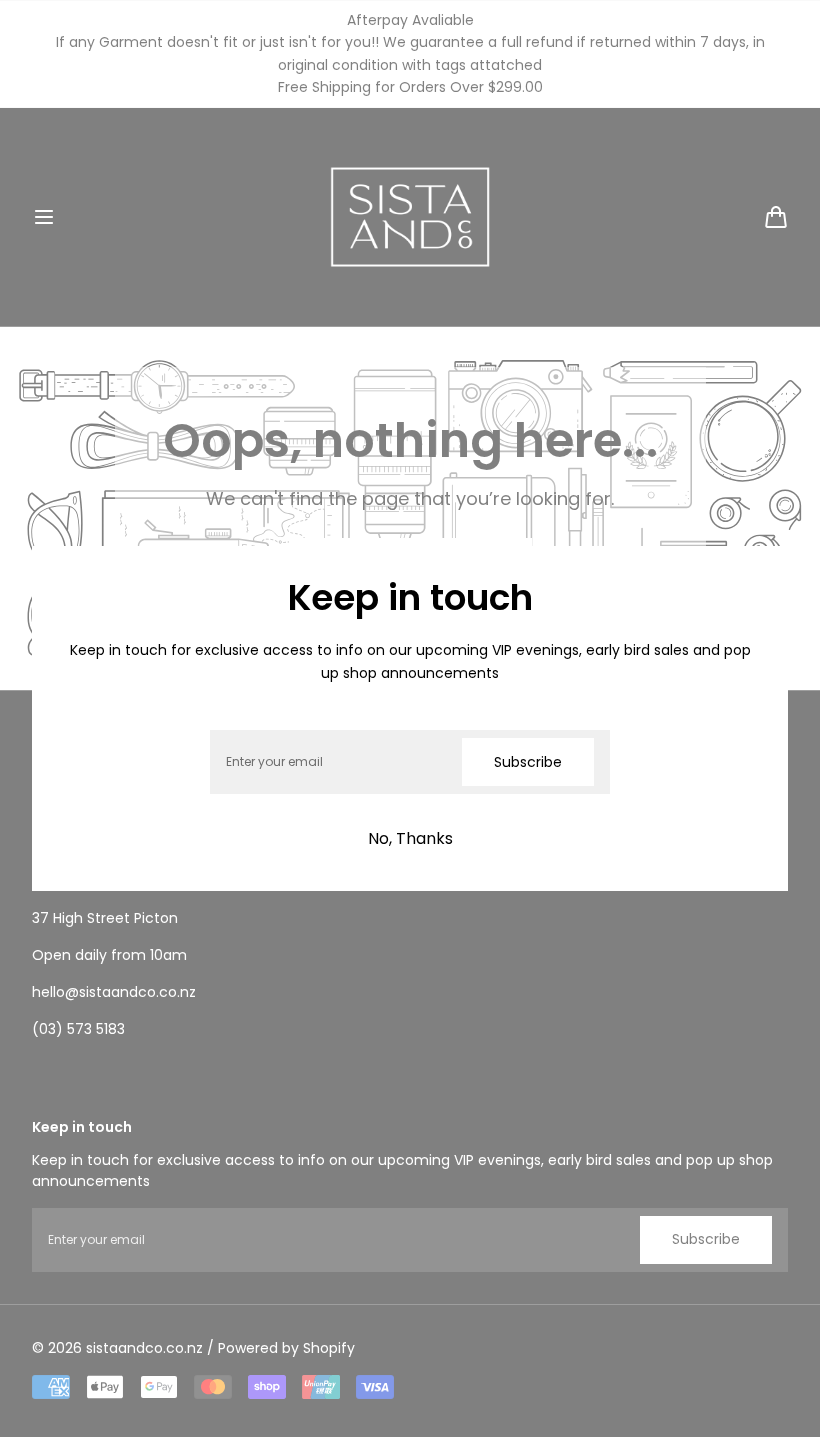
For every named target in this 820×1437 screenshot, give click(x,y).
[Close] (72, 586)
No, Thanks (410, 838)
